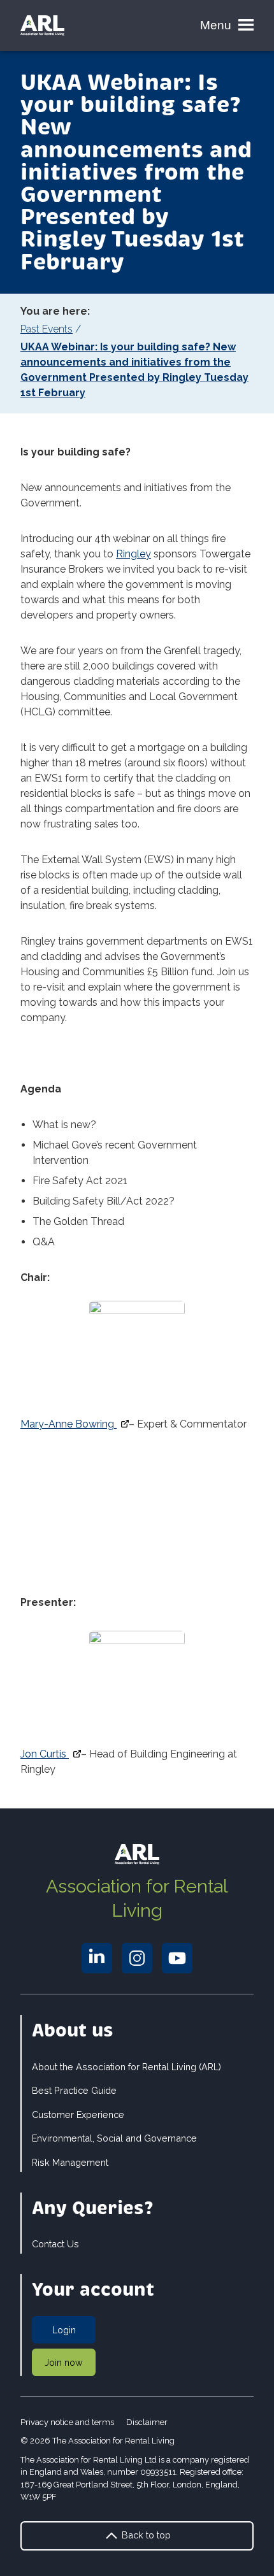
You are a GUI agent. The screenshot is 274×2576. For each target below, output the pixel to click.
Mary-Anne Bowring (68, 1424)
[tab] (137, 329)
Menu (216, 25)
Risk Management (70, 2162)
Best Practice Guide (74, 2090)
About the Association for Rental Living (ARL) (126, 2067)
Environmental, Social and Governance (114, 2138)
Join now (64, 2362)
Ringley (133, 554)
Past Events (47, 329)
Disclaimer (147, 2422)
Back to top (145, 2535)
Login (64, 2330)
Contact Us (55, 2244)
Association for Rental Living (137, 1898)
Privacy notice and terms (67, 2422)
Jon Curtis (45, 1754)
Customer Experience (78, 2114)
